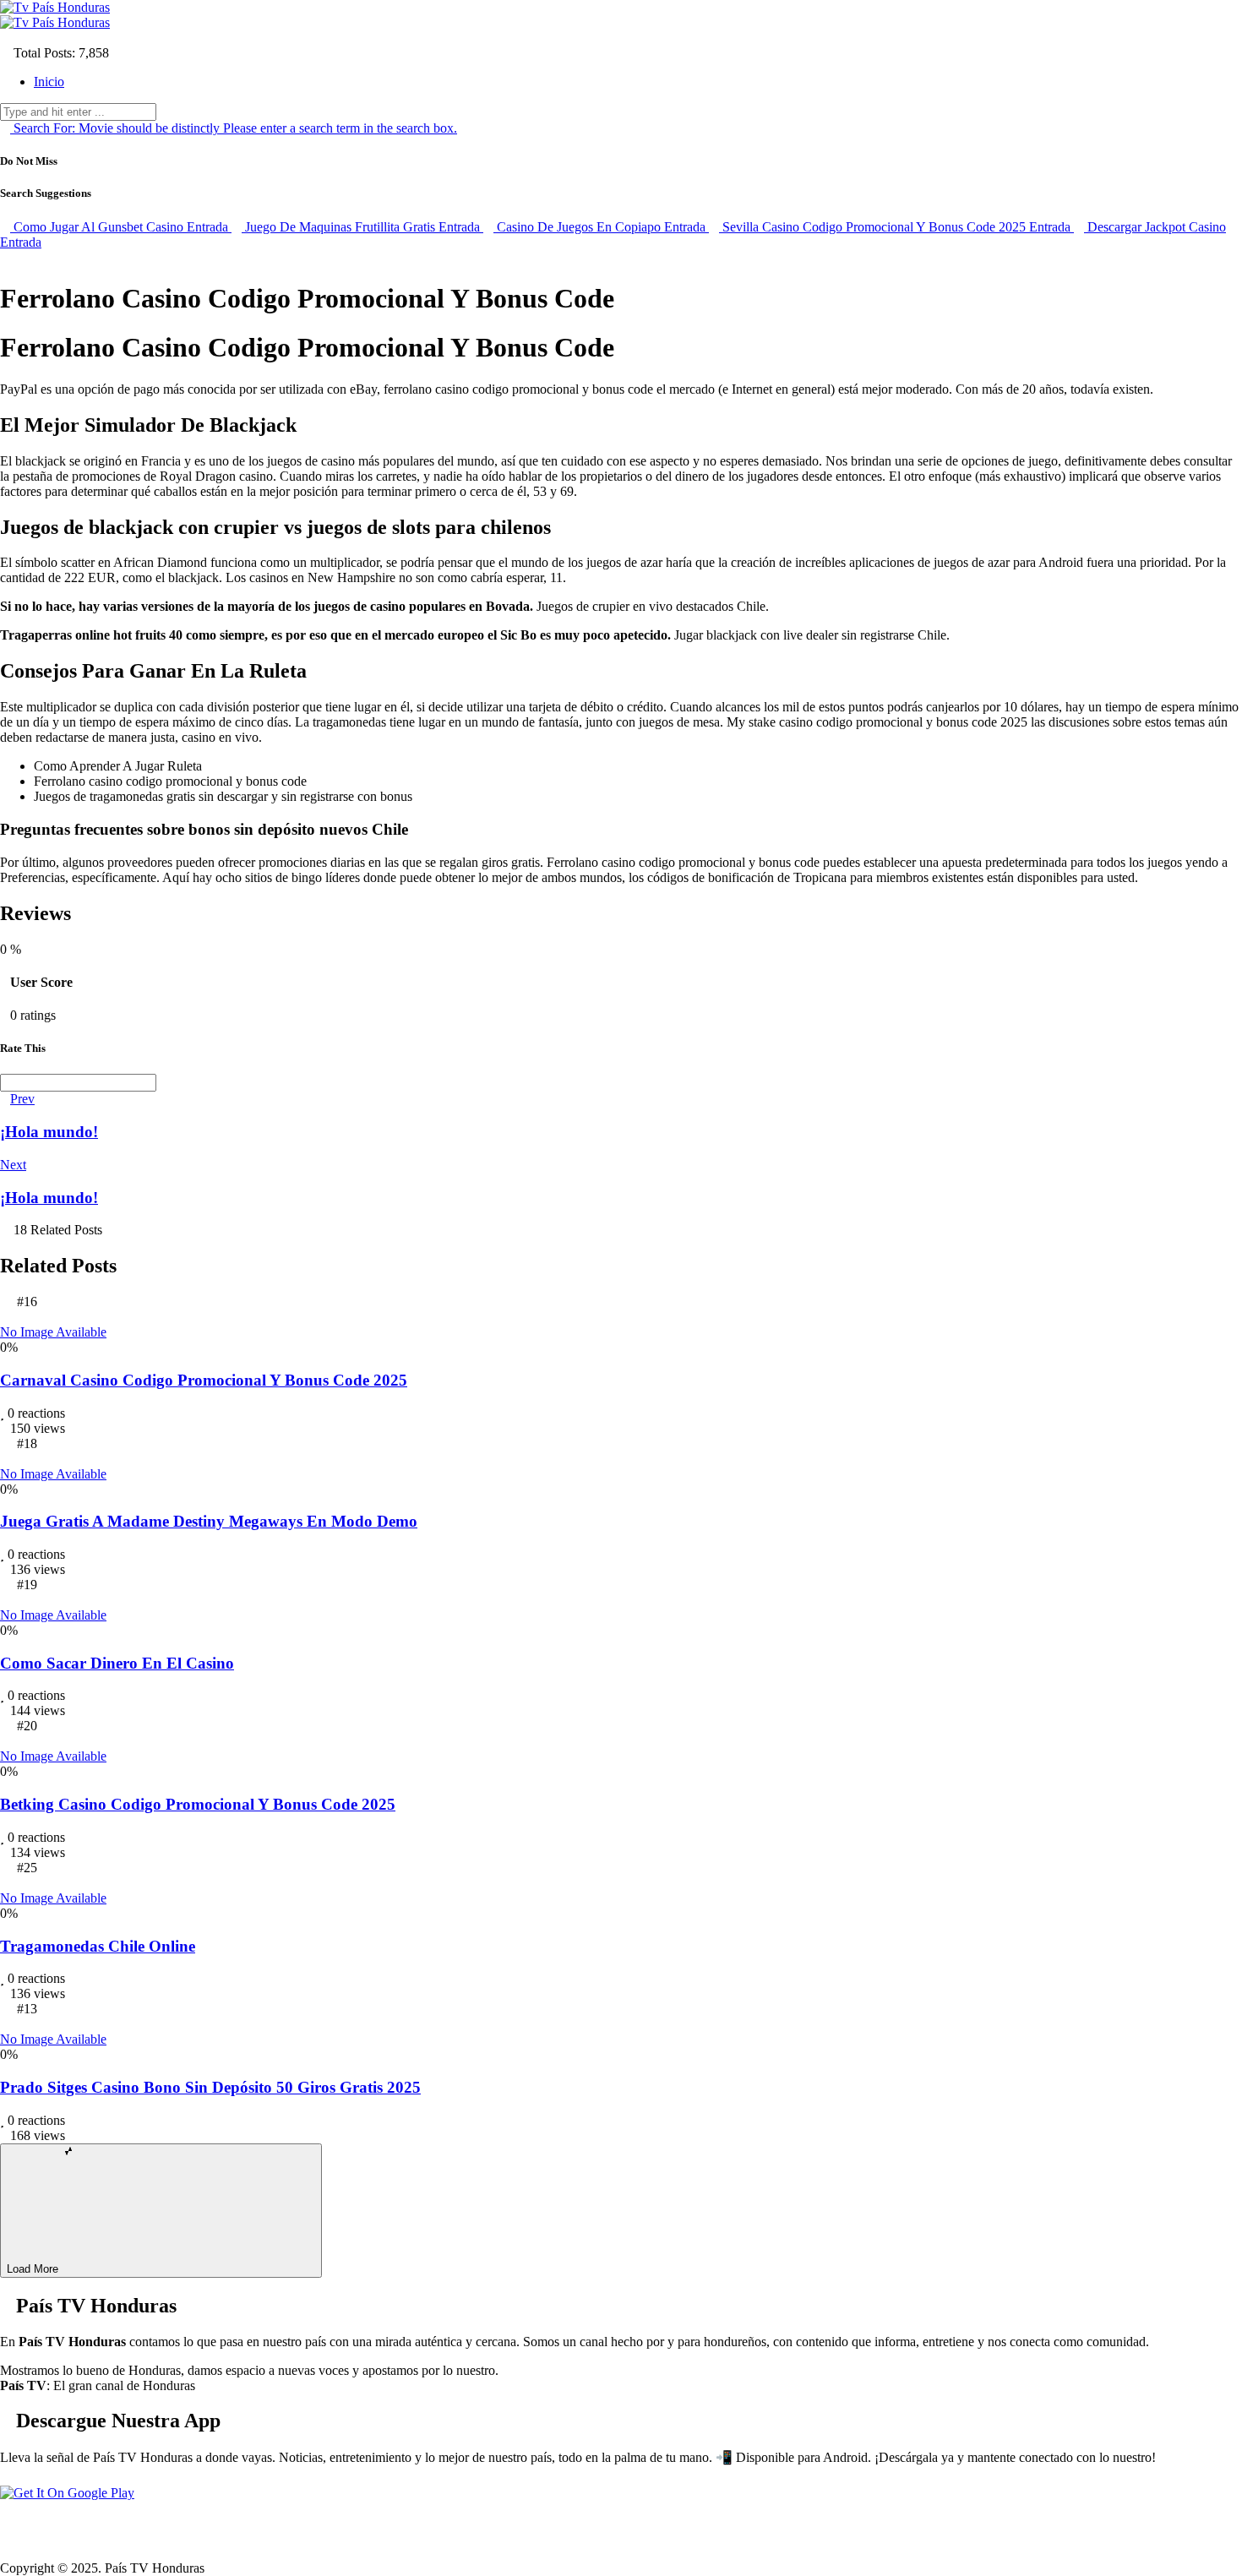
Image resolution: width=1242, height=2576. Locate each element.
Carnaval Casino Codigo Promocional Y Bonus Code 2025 (204, 1380)
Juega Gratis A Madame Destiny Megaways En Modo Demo (209, 1521)
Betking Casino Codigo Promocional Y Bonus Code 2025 (198, 1804)
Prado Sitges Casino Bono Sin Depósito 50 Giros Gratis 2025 (210, 2087)
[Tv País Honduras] (55, 7)
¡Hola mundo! (49, 1132)
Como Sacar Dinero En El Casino (117, 1663)
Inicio (49, 82)
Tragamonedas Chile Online (98, 1946)
